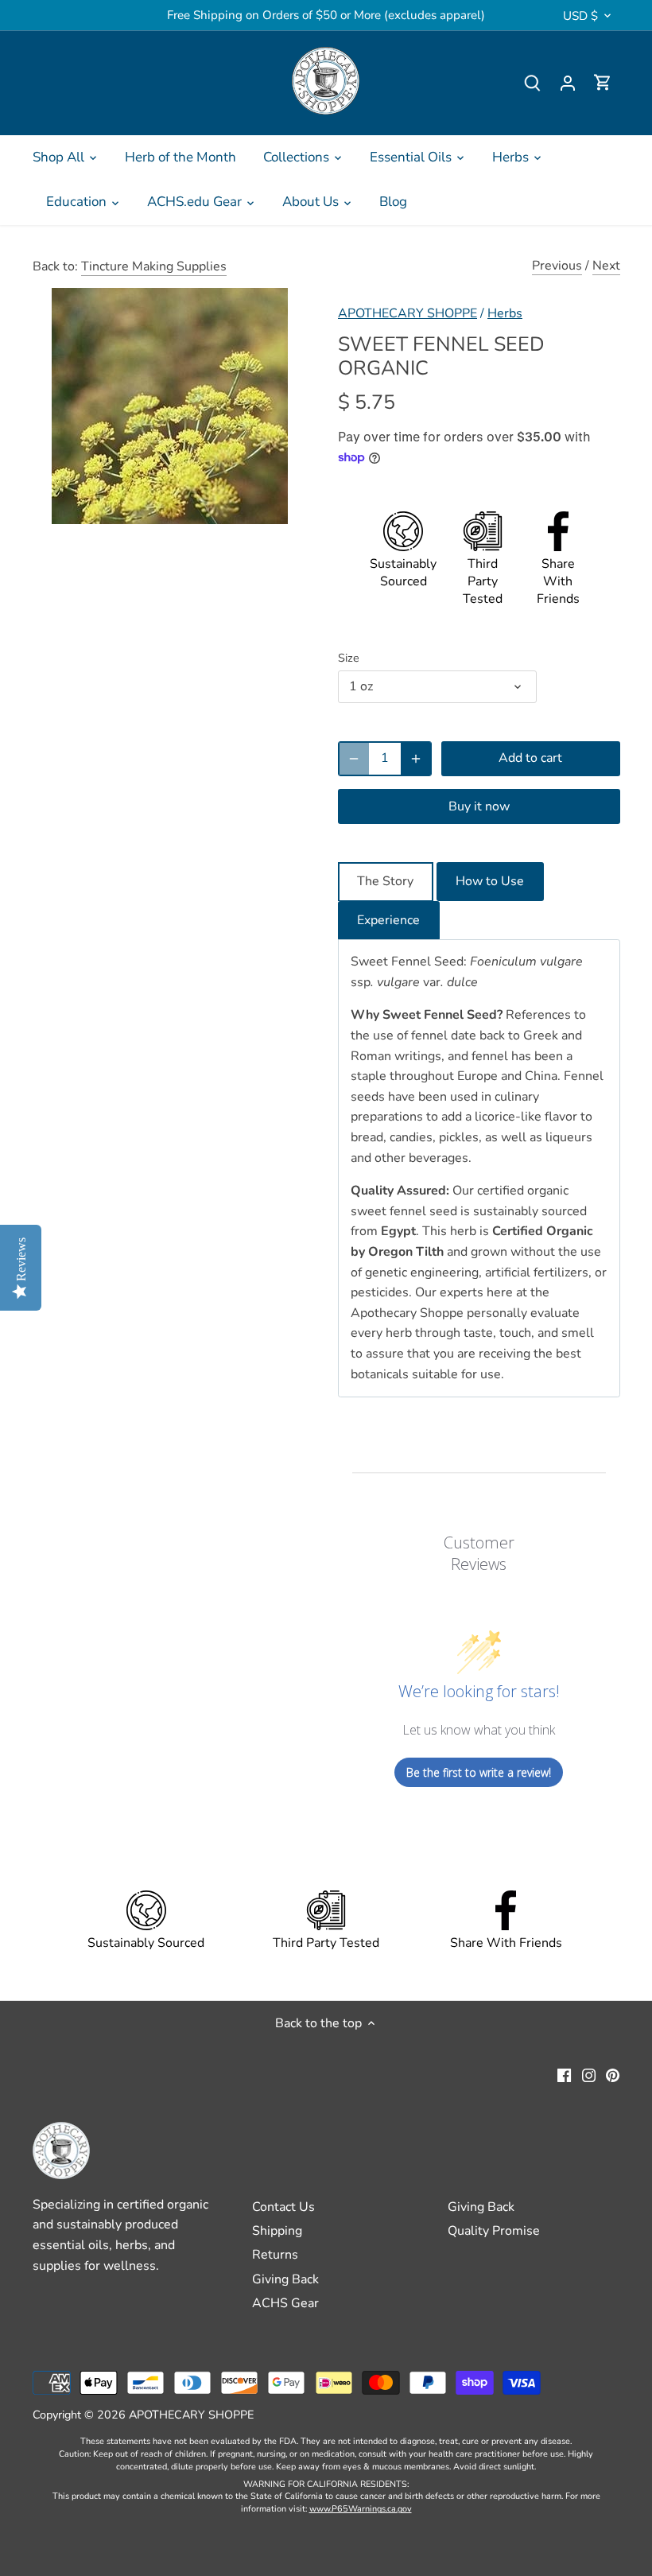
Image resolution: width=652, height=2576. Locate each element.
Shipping (277, 2231)
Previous (557, 266)
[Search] (533, 83)
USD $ (580, 16)
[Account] (568, 83)
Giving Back (285, 2279)
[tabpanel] (479, 1168)
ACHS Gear (285, 2303)
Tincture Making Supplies (154, 266)
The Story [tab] (385, 881)
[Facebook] (564, 2074)
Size (349, 658)
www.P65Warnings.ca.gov (361, 2509)
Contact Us (283, 2207)
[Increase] (416, 759)
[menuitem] (65, 157)
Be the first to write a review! (479, 1772)
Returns (275, 2255)
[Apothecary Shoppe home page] (326, 81)
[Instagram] (589, 2074)
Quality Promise (494, 2231)
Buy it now (479, 806)
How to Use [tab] (490, 881)
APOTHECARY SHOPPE (407, 313)
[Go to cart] (603, 83)
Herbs (505, 313)
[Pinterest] (613, 2074)
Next (606, 266)
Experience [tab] (388, 920)
